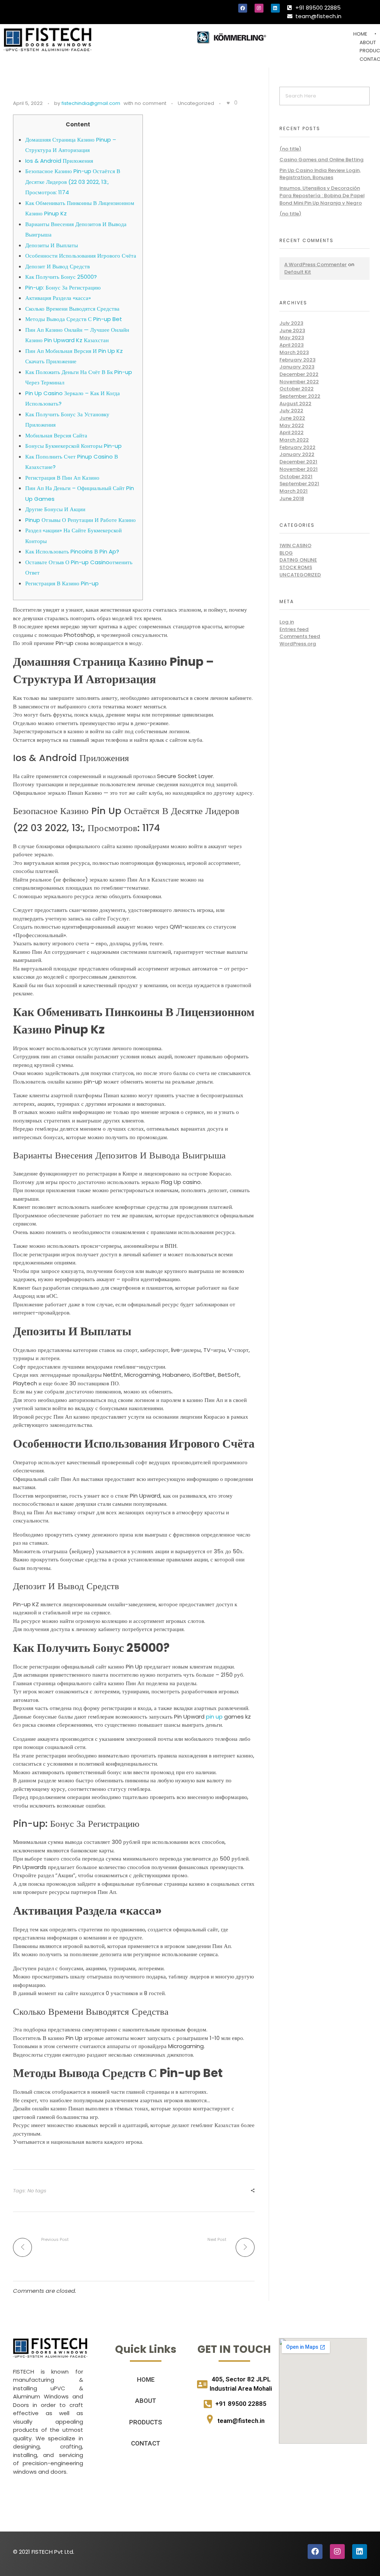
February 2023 (297, 360)
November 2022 (299, 382)
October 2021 (296, 477)
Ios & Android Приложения (59, 161)
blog (286, 553)
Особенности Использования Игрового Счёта (81, 256)
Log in (287, 622)
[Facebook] (243, 8)
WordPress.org (298, 644)
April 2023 (291, 345)
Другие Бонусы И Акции (55, 509)
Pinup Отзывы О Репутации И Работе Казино (81, 520)
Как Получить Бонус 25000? (61, 277)
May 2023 (292, 338)
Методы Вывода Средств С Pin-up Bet (74, 319)
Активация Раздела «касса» (58, 298)
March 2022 (294, 440)
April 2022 (291, 432)
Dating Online (298, 560)
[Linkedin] (275, 8)
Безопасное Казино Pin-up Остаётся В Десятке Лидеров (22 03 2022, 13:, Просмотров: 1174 (73, 182)
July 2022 (291, 411)
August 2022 (295, 404)
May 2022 (292, 425)
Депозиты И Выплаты (52, 245)
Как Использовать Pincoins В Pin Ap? (72, 551)
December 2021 (298, 462)
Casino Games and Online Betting (322, 160)
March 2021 (294, 491)
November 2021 (299, 469)
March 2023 (294, 352)
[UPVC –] (47, 39)
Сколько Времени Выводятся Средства (72, 309)
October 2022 (297, 389)
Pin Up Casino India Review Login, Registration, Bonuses (320, 174)
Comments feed (300, 636)
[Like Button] (228, 103)
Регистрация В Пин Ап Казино (62, 478)
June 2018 (292, 498)
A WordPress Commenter (315, 264)
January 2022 (297, 454)
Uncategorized (196, 103)
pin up (214, 1717)
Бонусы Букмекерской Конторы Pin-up (73, 446)
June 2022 (292, 418)
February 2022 (297, 447)
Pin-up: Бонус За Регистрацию (63, 287)
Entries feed (294, 629)
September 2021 (299, 484)
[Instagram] (259, 8)
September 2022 (300, 396)
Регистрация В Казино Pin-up (62, 583)
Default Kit (298, 272)
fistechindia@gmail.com (91, 103)
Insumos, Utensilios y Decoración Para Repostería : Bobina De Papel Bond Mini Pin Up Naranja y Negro (322, 195)
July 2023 (291, 323)
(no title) (290, 149)
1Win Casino (295, 545)
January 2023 (297, 367)
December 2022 (299, 374)
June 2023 (292, 330)
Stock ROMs (296, 567)
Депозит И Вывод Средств (58, 266)
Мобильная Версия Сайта (56, 435)
